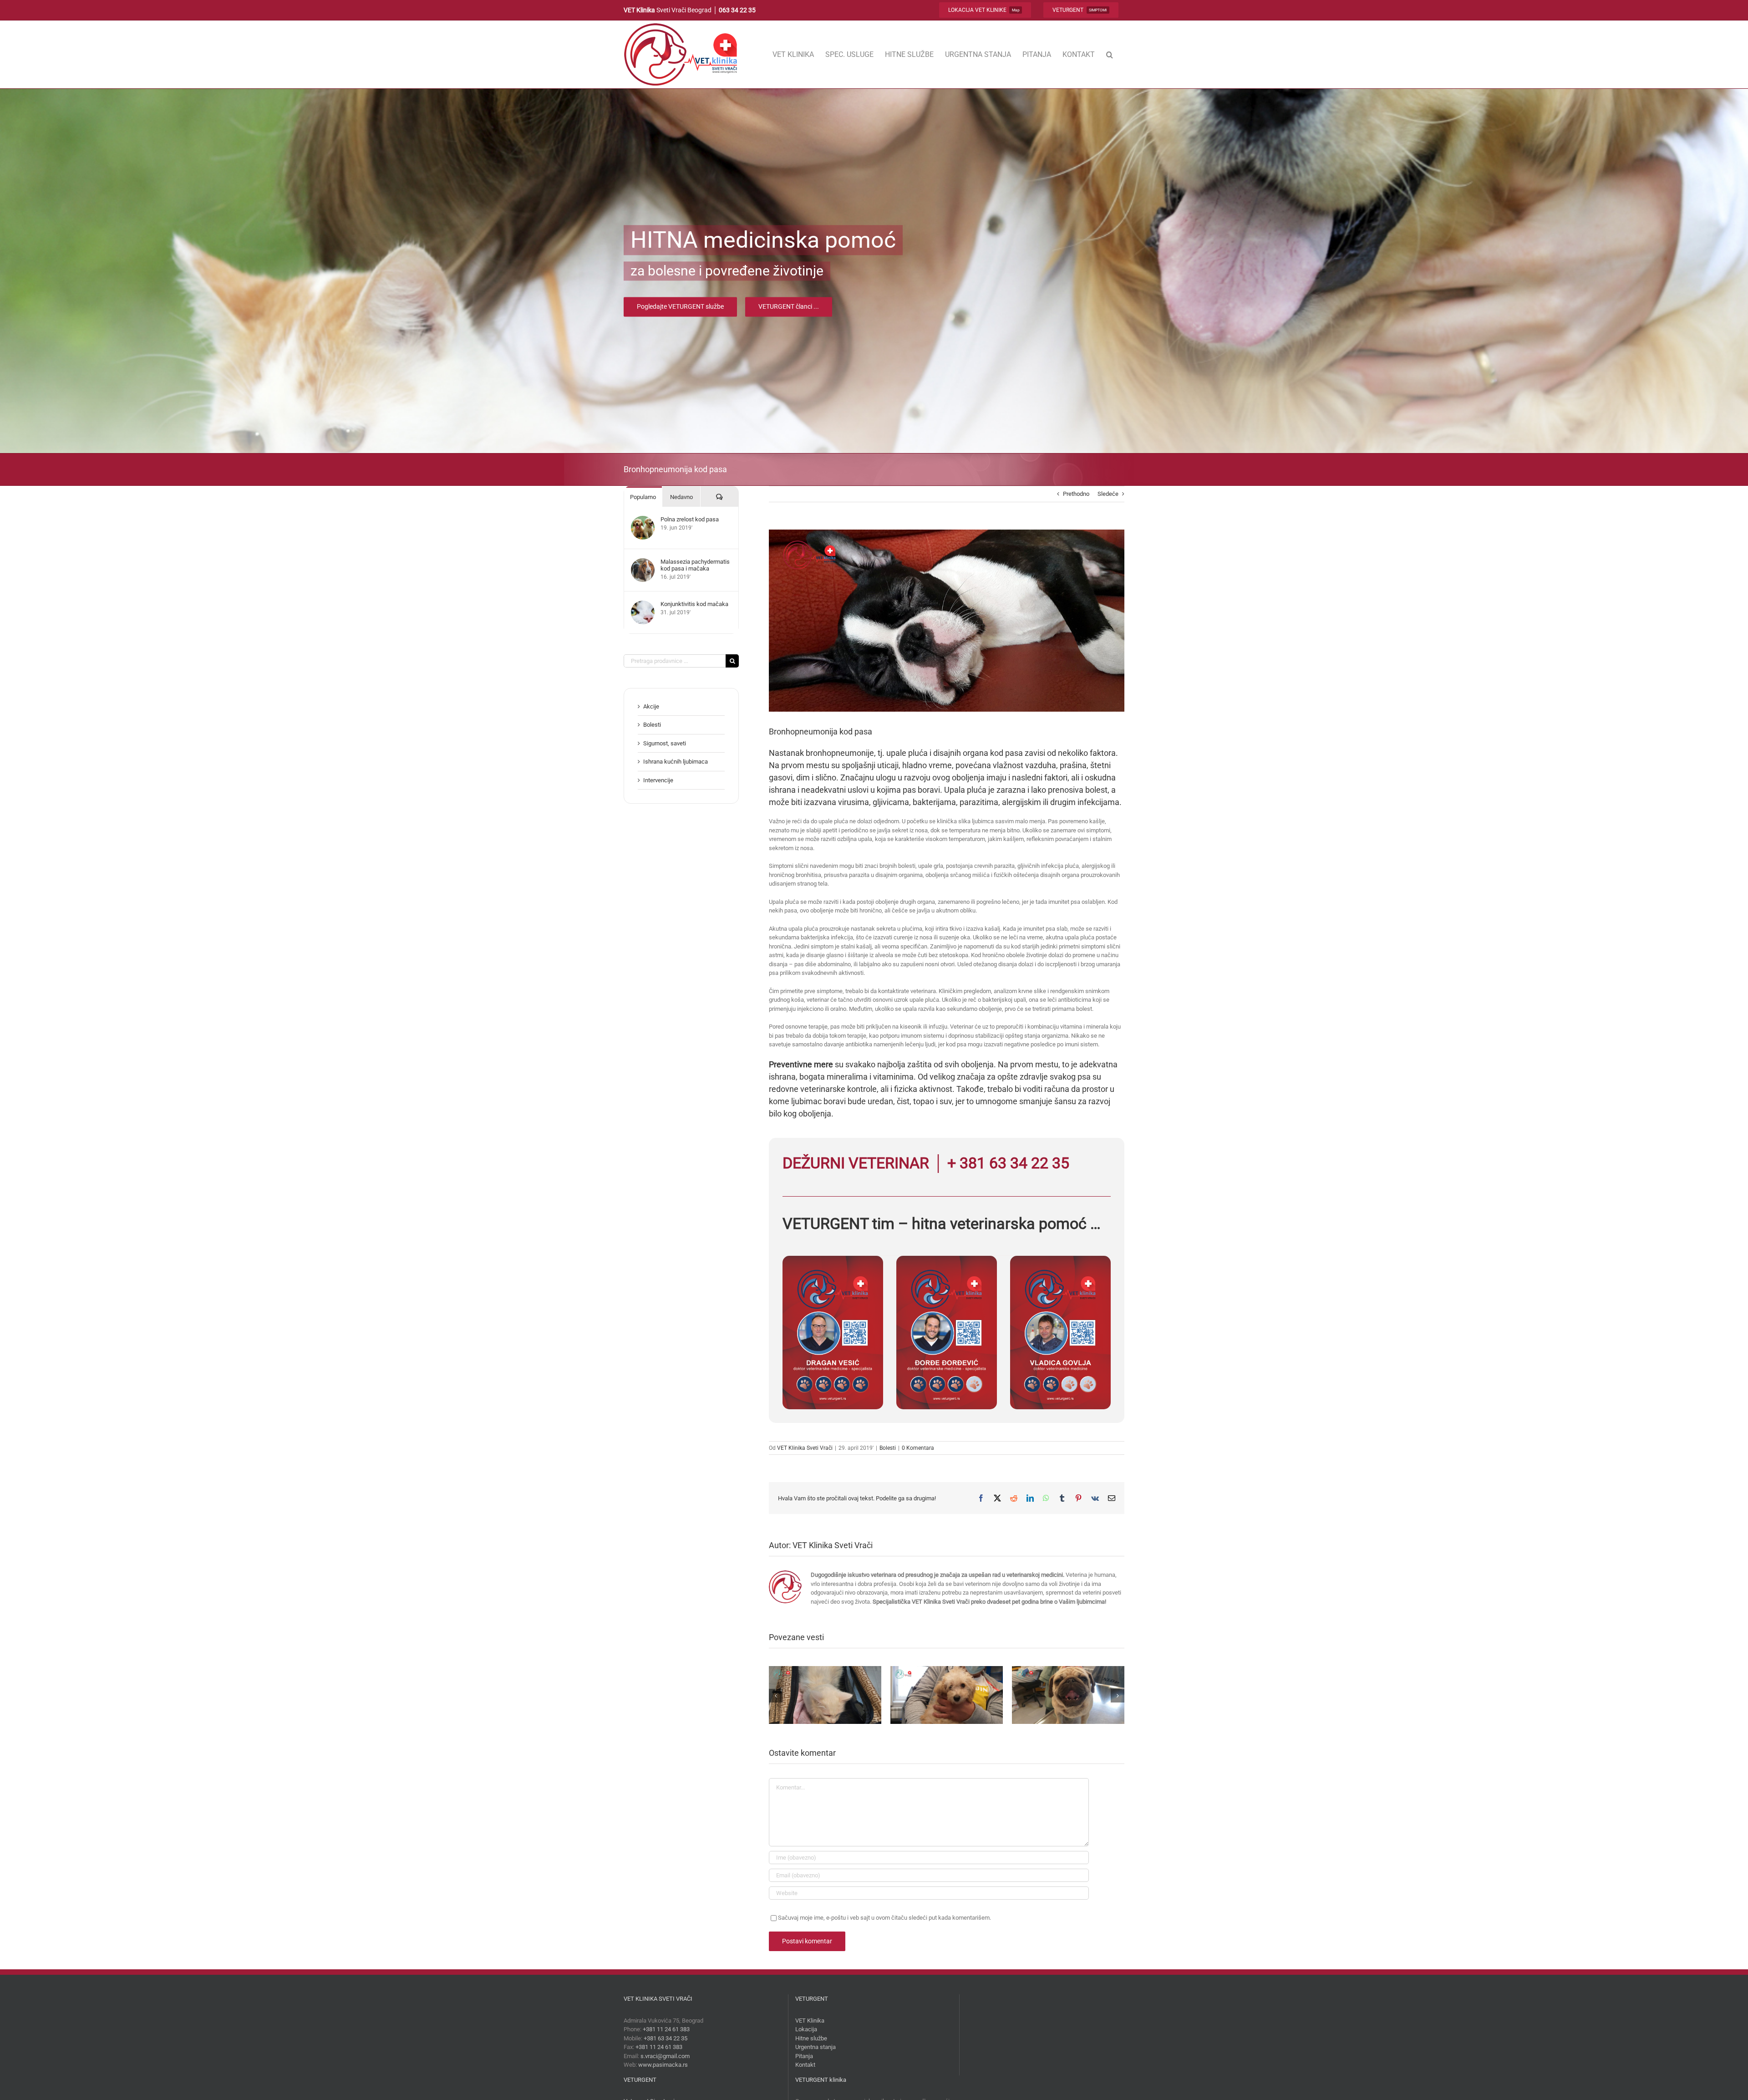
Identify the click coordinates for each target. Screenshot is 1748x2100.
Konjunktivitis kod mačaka (694, 604)
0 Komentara (918, 1448)
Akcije (651, 706)
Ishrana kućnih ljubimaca (676, 762)
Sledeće (1108, 494)
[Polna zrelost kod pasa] (643, 520)
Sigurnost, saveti (665, 743)
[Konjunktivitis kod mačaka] (643, 605)
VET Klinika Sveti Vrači (805, 1448)
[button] (1110, 54)
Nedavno (681, 497)
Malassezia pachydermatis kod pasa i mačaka (695, 565)
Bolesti (888, 1448)
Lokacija (806, 2029)
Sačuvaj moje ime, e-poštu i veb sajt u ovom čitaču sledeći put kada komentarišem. (884, 1918)
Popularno (643, 497)
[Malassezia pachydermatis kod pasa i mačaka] (643, 563)
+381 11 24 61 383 (666, 2029)
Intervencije (658, 780)
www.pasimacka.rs (663, 2065)
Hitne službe (811, 2038)
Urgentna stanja (816, 2047)
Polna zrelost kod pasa (690, 519)
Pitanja (804, 2056)
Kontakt (805, 2065)
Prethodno (1076, 494)
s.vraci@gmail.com (665, 2056)
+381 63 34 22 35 (666, 2038)
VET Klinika (810, 2021)
